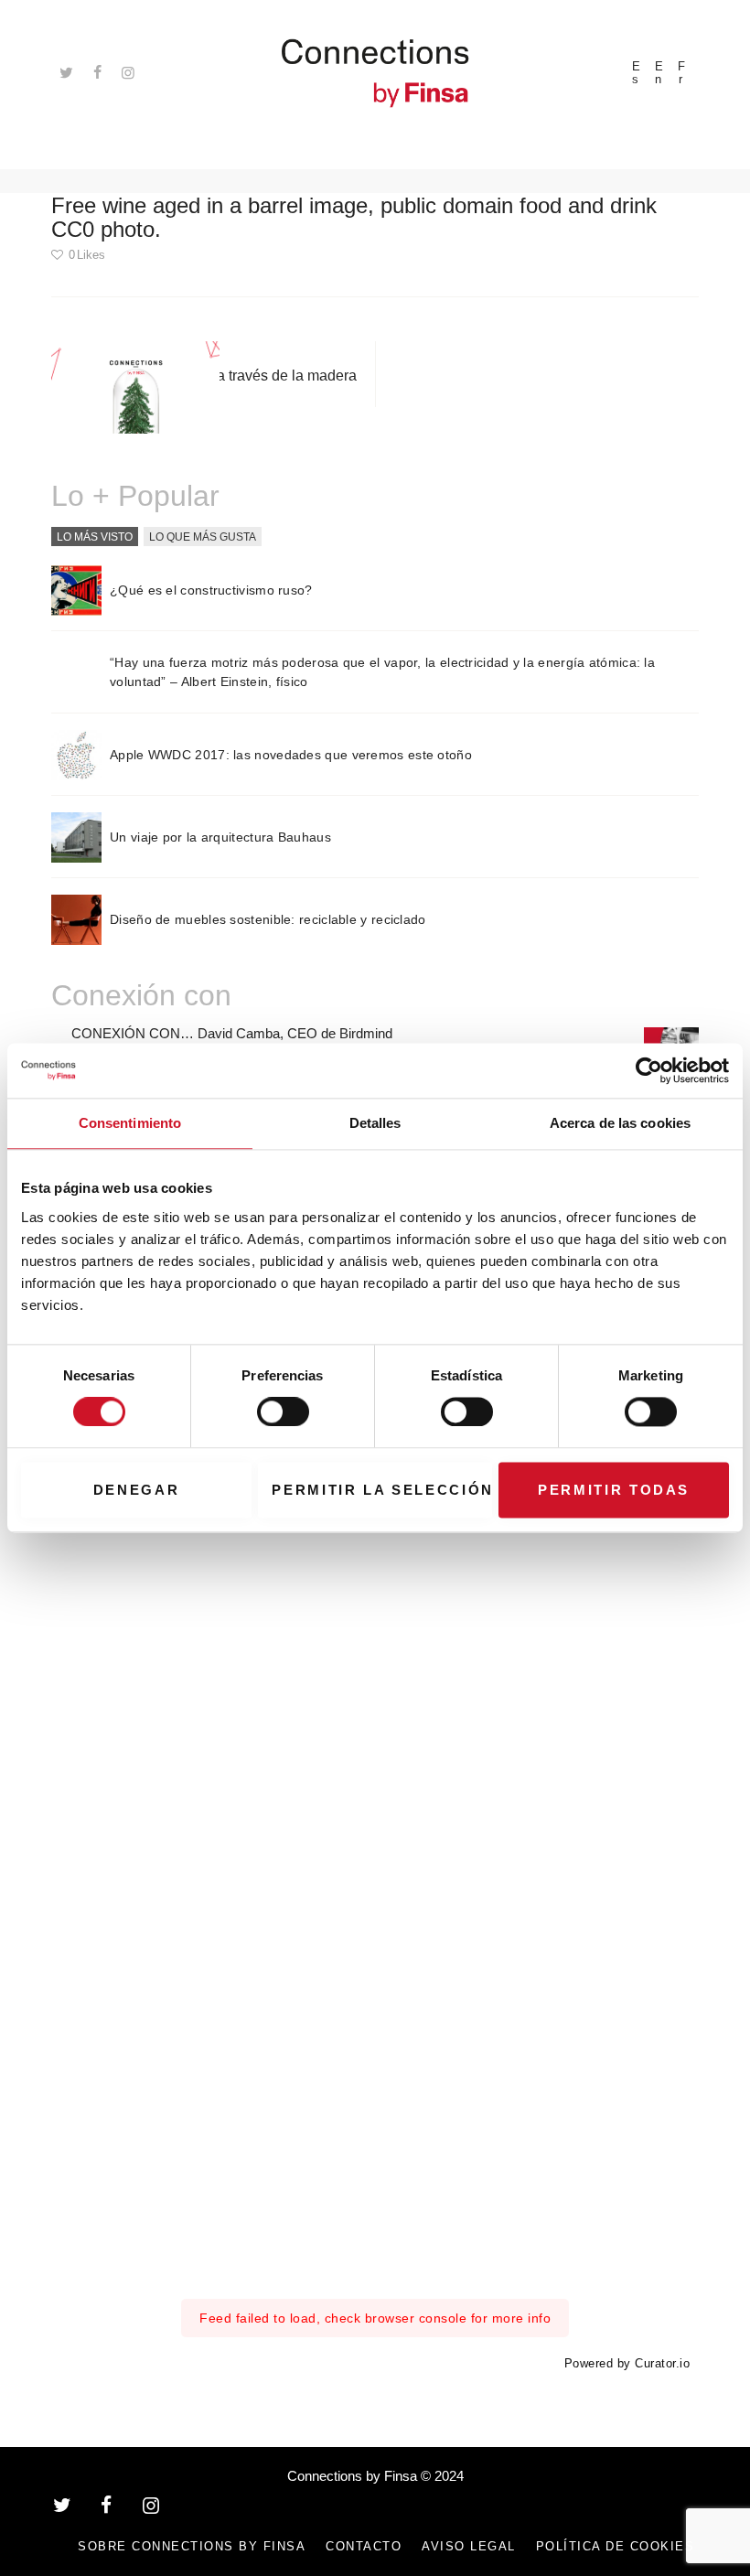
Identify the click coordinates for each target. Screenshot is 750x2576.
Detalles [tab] (375, 1123)
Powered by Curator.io (627, 2364)
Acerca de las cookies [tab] (620, 1123)
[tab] (95, 537)
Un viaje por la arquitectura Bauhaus (220, 837)
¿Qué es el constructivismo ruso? (211, 590)
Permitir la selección (381, 1490)
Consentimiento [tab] (130, 1123)
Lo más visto (95, 536)
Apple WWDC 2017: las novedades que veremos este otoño (291, 755)
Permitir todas (614, 1490)
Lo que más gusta (203, 536)
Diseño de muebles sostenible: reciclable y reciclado (268, 919)
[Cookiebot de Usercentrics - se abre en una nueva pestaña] (649, 1070)
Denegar (137, 1490)
